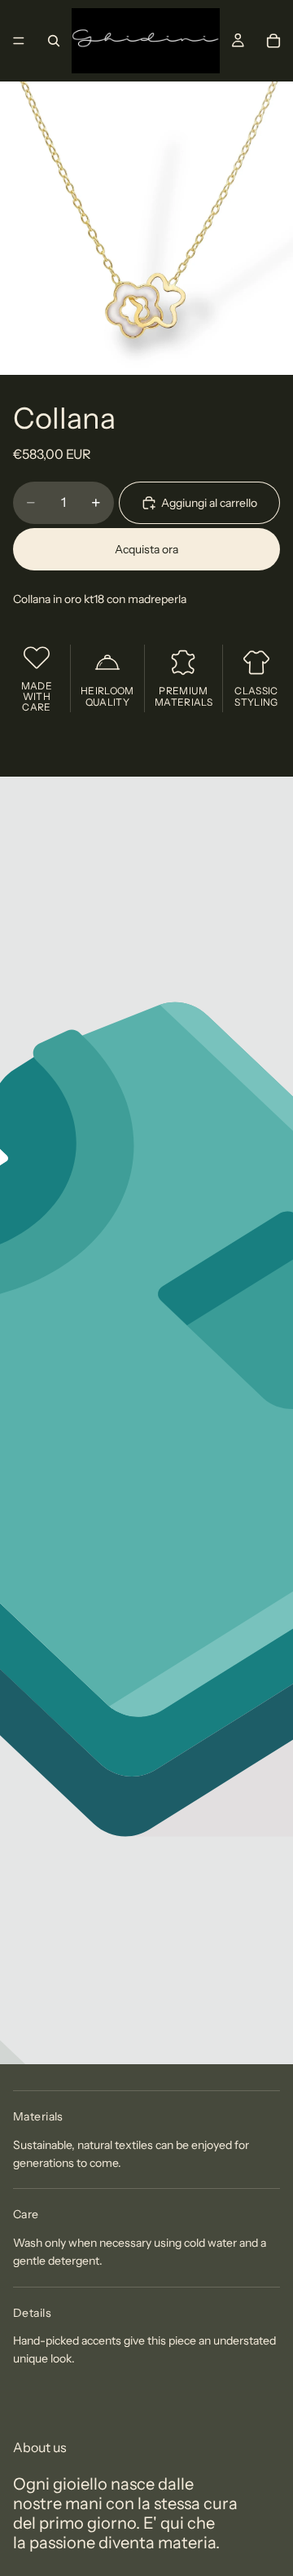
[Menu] (19, 41)
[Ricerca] (54, 41)
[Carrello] (273, 41)
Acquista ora (146, 549)
